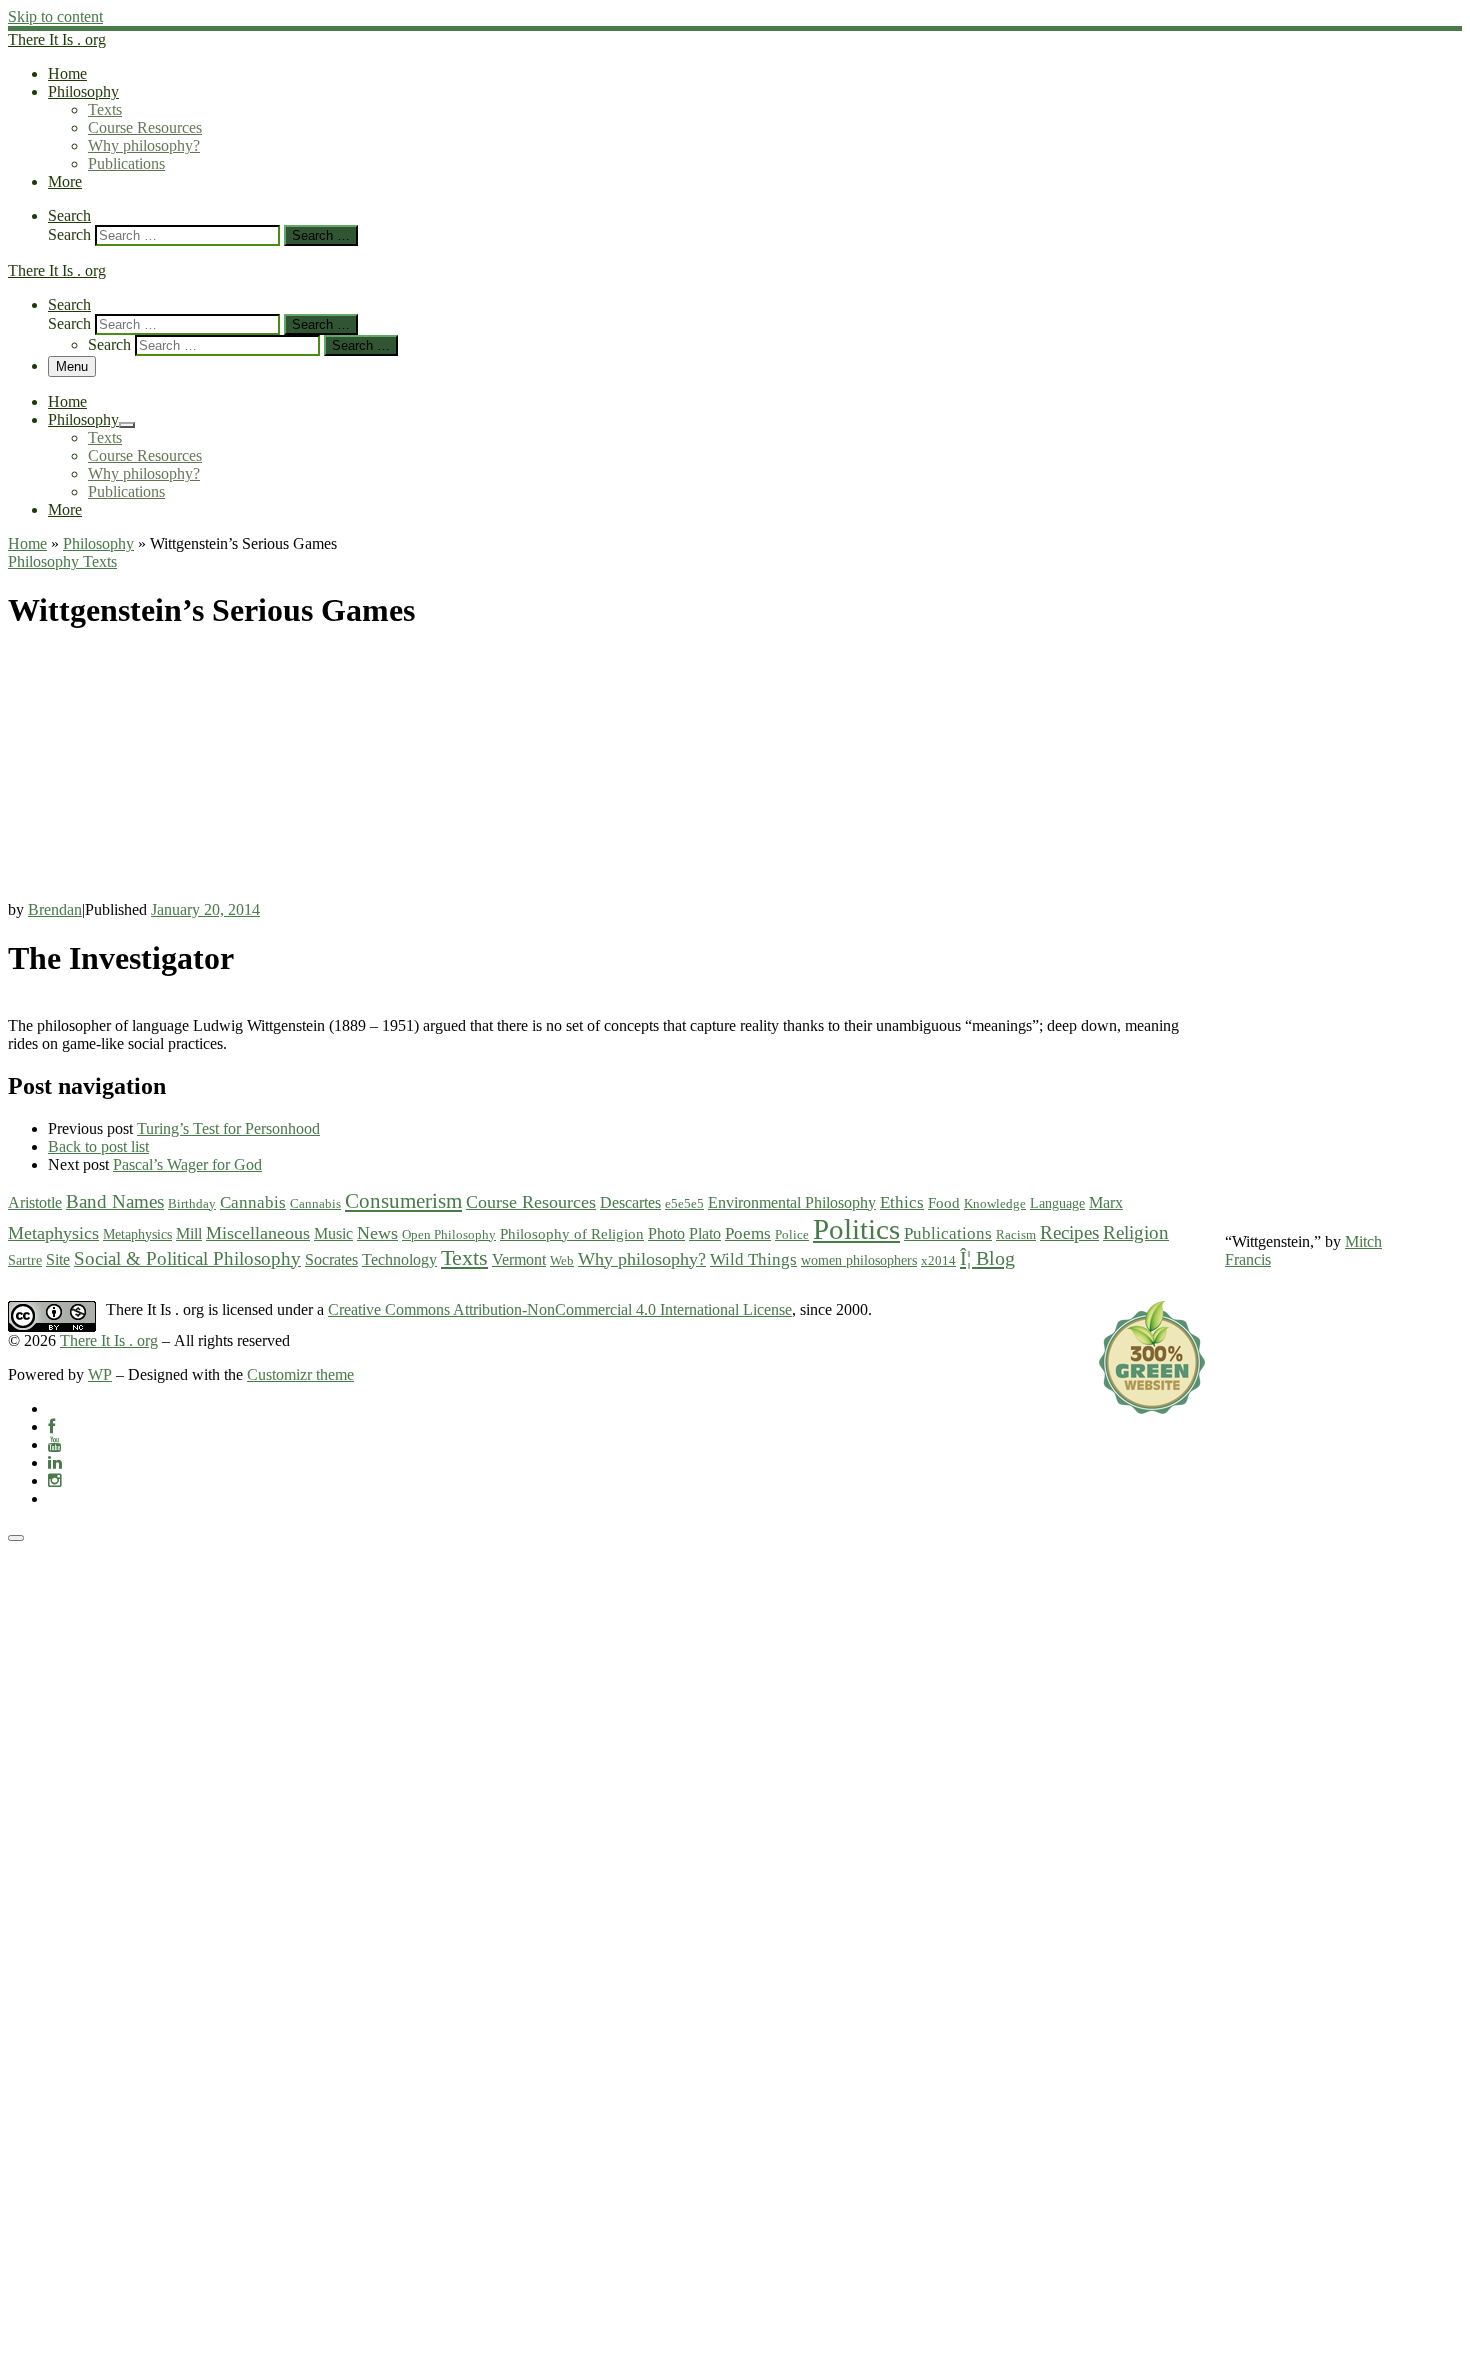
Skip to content (55, 16)
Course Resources (531, 1202)
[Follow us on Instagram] (55, 1480)
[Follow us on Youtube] (55, 1444)
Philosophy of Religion (572, 1234)
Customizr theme (300, 1374)
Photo (666, 1233)
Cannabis (253, 1202)
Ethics (902, 1202)
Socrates (331, 1259)
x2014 (938, 1260)
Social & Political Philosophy (187, 1258)
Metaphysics (53, 1233)
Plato (705, 1233)
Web (562, 1260)
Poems (748, 1233)
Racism (1016, 1234)
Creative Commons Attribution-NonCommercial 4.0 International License (560, 1309)
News (377, 1233)
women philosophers (859, 1260)
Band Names (115, 1201)
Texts (464, 1258)
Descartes (630, 1202)
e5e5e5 (684, 1203)
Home (27, 543)
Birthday (192, 1203)
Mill (189, 1233)
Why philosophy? (642, 1259)
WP (100, 1374)
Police (792, 1234)
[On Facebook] (51, 1426)
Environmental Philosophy (792, 1203)
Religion (1136, 1232)
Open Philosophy (449, 1234)
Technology (399, 1260)
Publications (948, 1233)
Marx (1106, 1202)
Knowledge (995, 1203)
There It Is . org (109, 1340)
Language (1057, 1203)
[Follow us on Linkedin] (55, 1462)
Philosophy (98, 543)
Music (333, 1234)
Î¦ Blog (987, 1258)
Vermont (519, 1260)
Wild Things (753, 1259)
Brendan (55, 909)
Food (944, 1203)
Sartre (25, 1260)
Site (58, 1260)
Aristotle (35, 1203)
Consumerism (403, 1201)
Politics (856, 1229)
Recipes (1069, 1232)
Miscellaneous (258, 1233)
